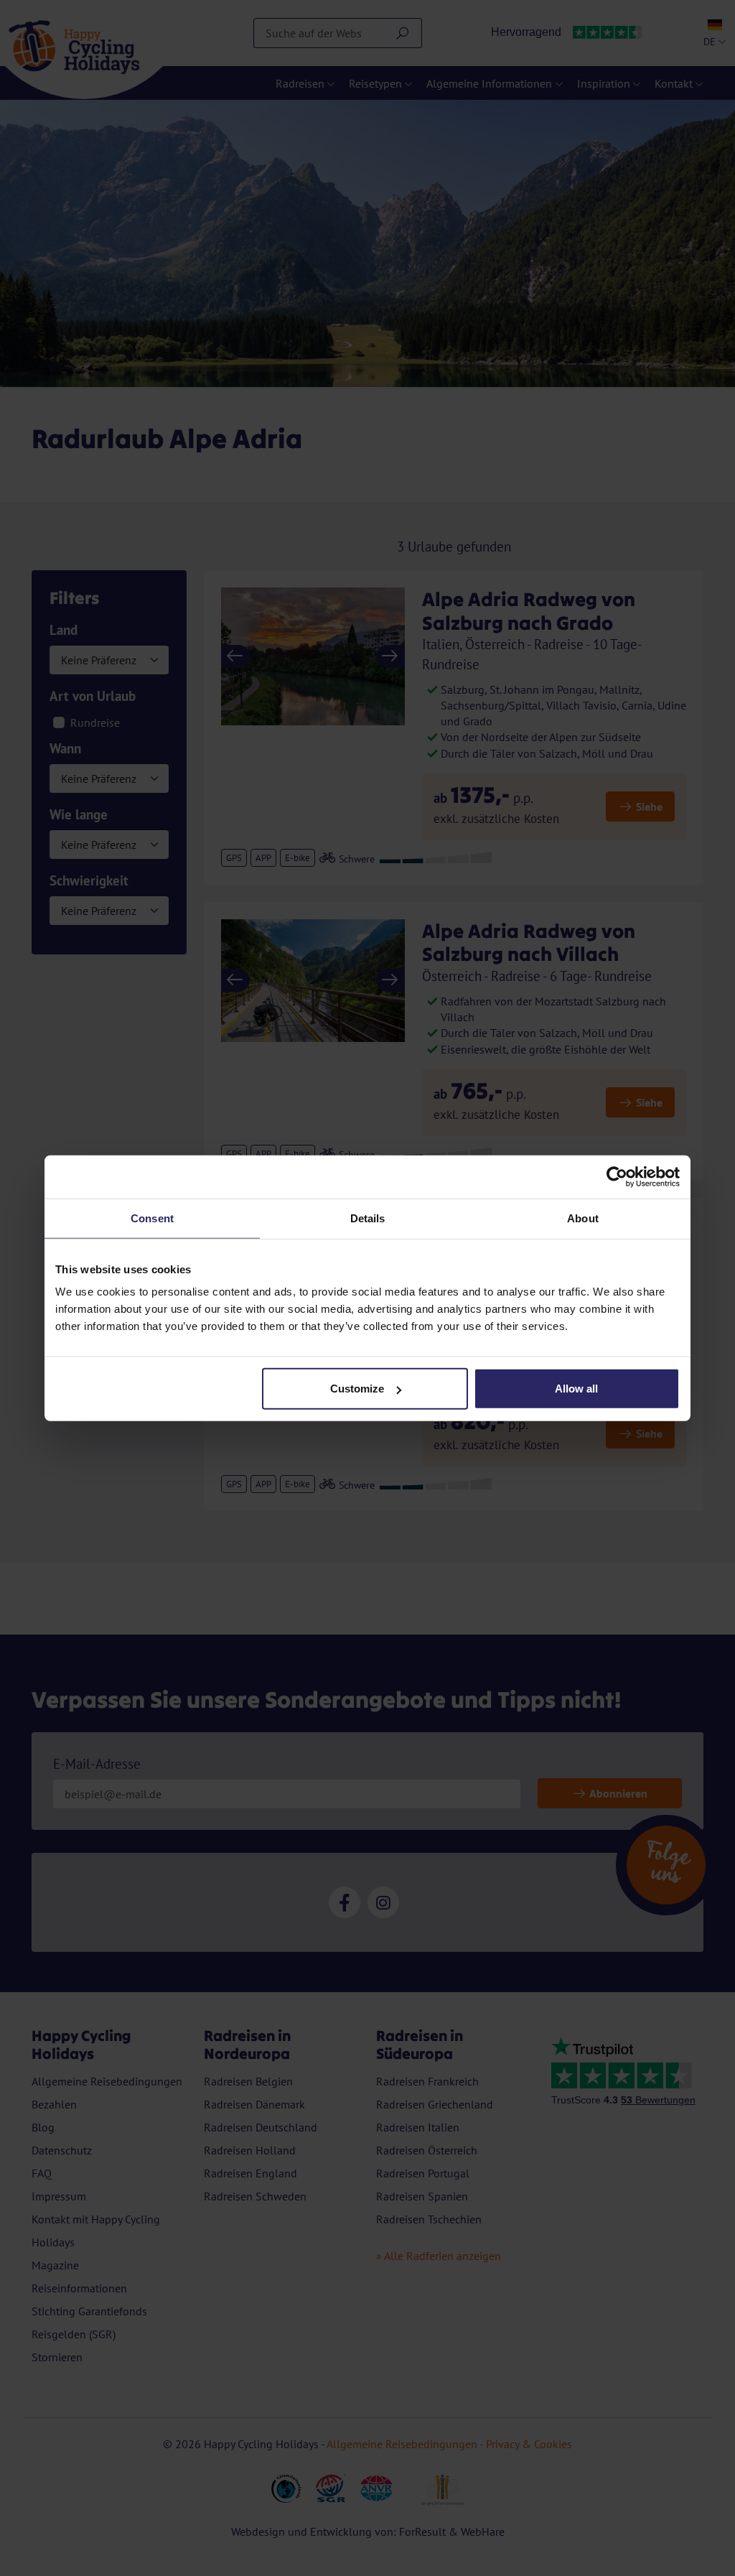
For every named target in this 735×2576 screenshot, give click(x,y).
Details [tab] (368, 1218)
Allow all (576, 1389)
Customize (357, 1389)
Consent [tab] (152, 1218)
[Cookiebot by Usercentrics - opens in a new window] (617, 1176)
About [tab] (583, 1218)
